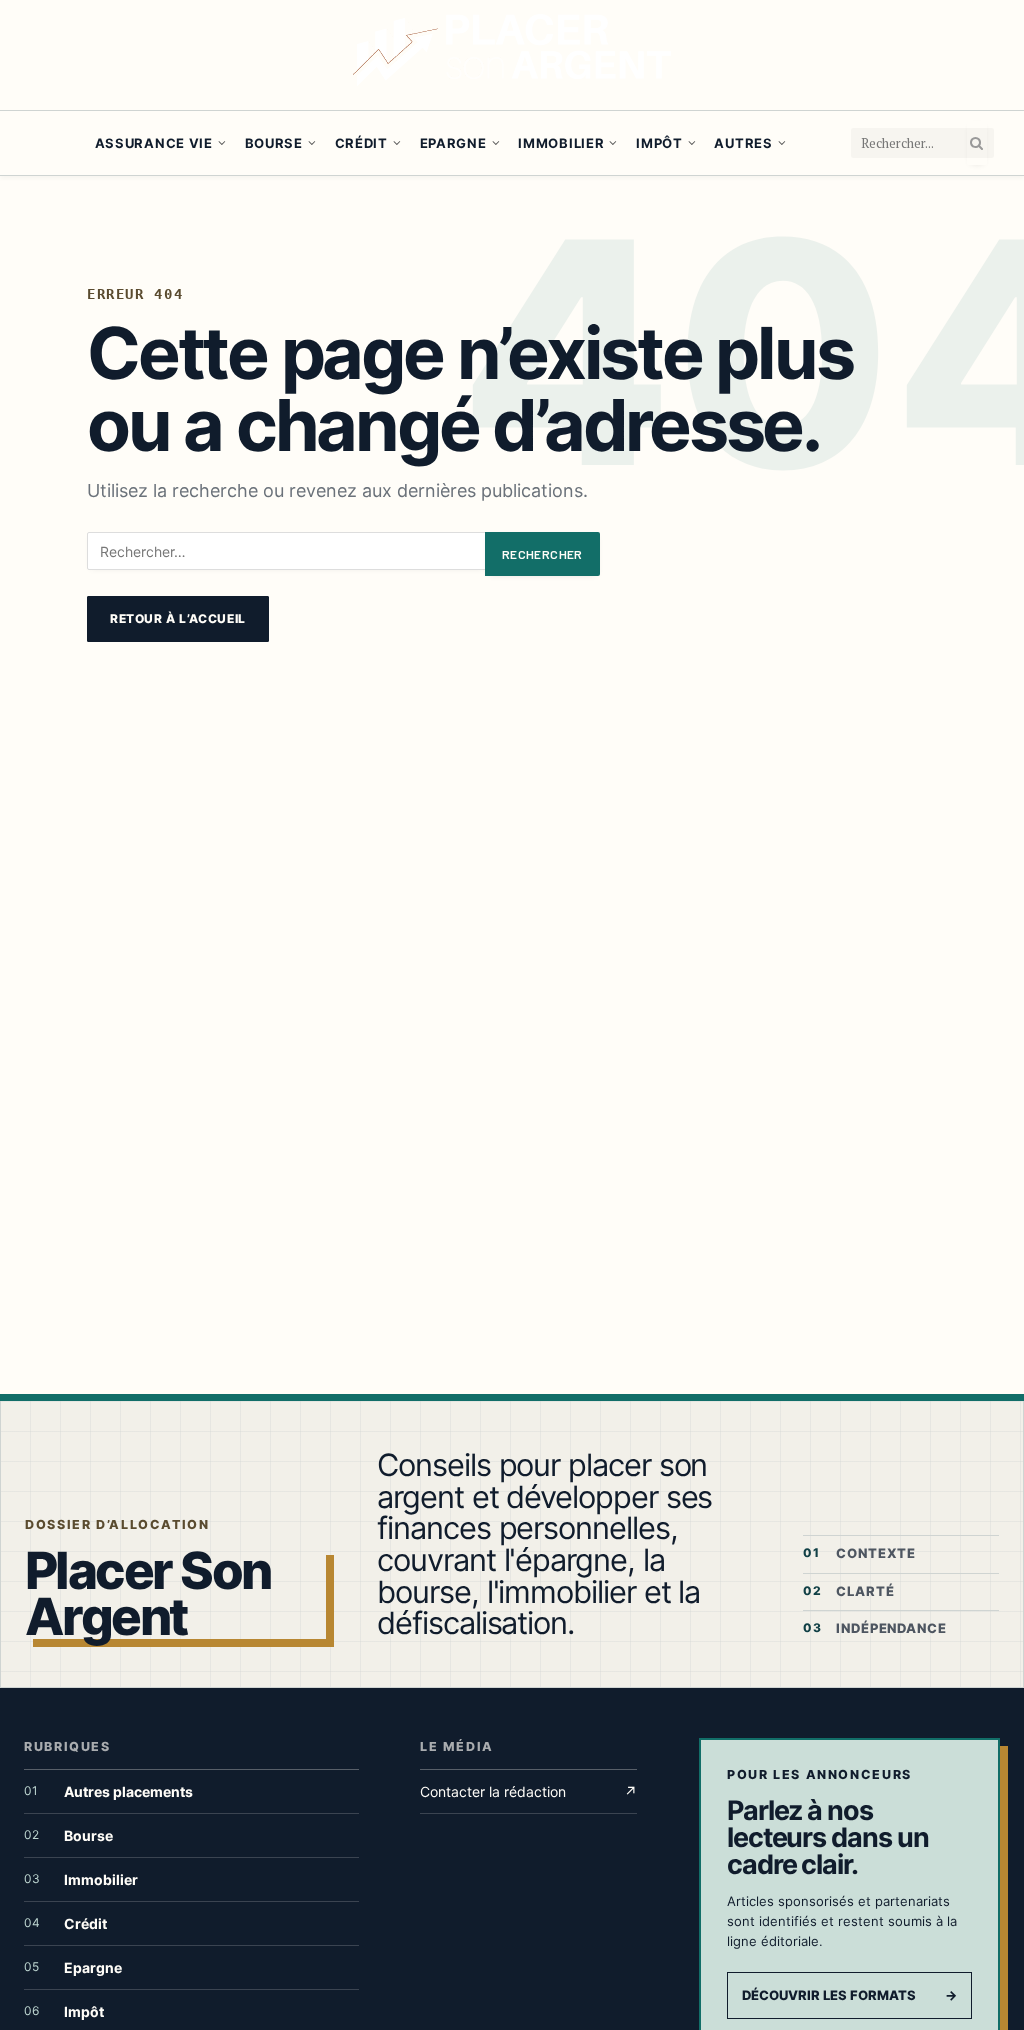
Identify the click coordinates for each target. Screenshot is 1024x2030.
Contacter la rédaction (528, 1791)
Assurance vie (154, 143)
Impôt (659, 143)
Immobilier (561, 143)
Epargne (453, 143)
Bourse (274, 143)
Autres (743, 143)
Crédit (361, 143)
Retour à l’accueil (178, 618)
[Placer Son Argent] (512, 55)
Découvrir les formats (849, 1995)
